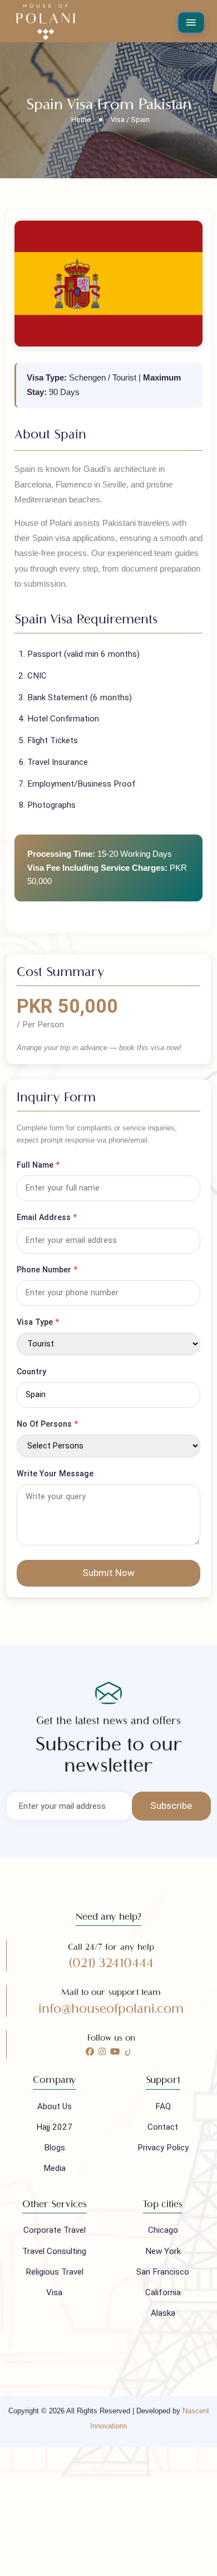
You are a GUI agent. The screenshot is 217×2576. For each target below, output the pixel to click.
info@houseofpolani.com (111, 2009)
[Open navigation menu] (191, 23)
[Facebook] (90, 2052)
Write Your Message (55, 1474)
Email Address (47, 1217)
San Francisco (163, 2272)
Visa (54, 2292)
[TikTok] (128, 2052)
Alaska (163, 2313)
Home (81, 119)
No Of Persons (47, 1424)
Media (55, 2168)
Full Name (38, 1165)
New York (163, 2251)
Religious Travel (55, 2272)
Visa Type (38, 1322)
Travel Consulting (54, 2251)
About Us (55, 2106)
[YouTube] (115, 2052)
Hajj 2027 (54, 2127)
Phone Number (47, 1270)
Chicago (163, 2230)
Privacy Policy (163, 2148)
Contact (163, 2127)
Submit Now (108, 1573)
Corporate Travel (55, 2230)
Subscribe (171, 1806)
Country (31, 1372)
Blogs (55, 2148)
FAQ (163, 2106)
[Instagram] (102, 2052)
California (163, 2292)
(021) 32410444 (111, 1963)
